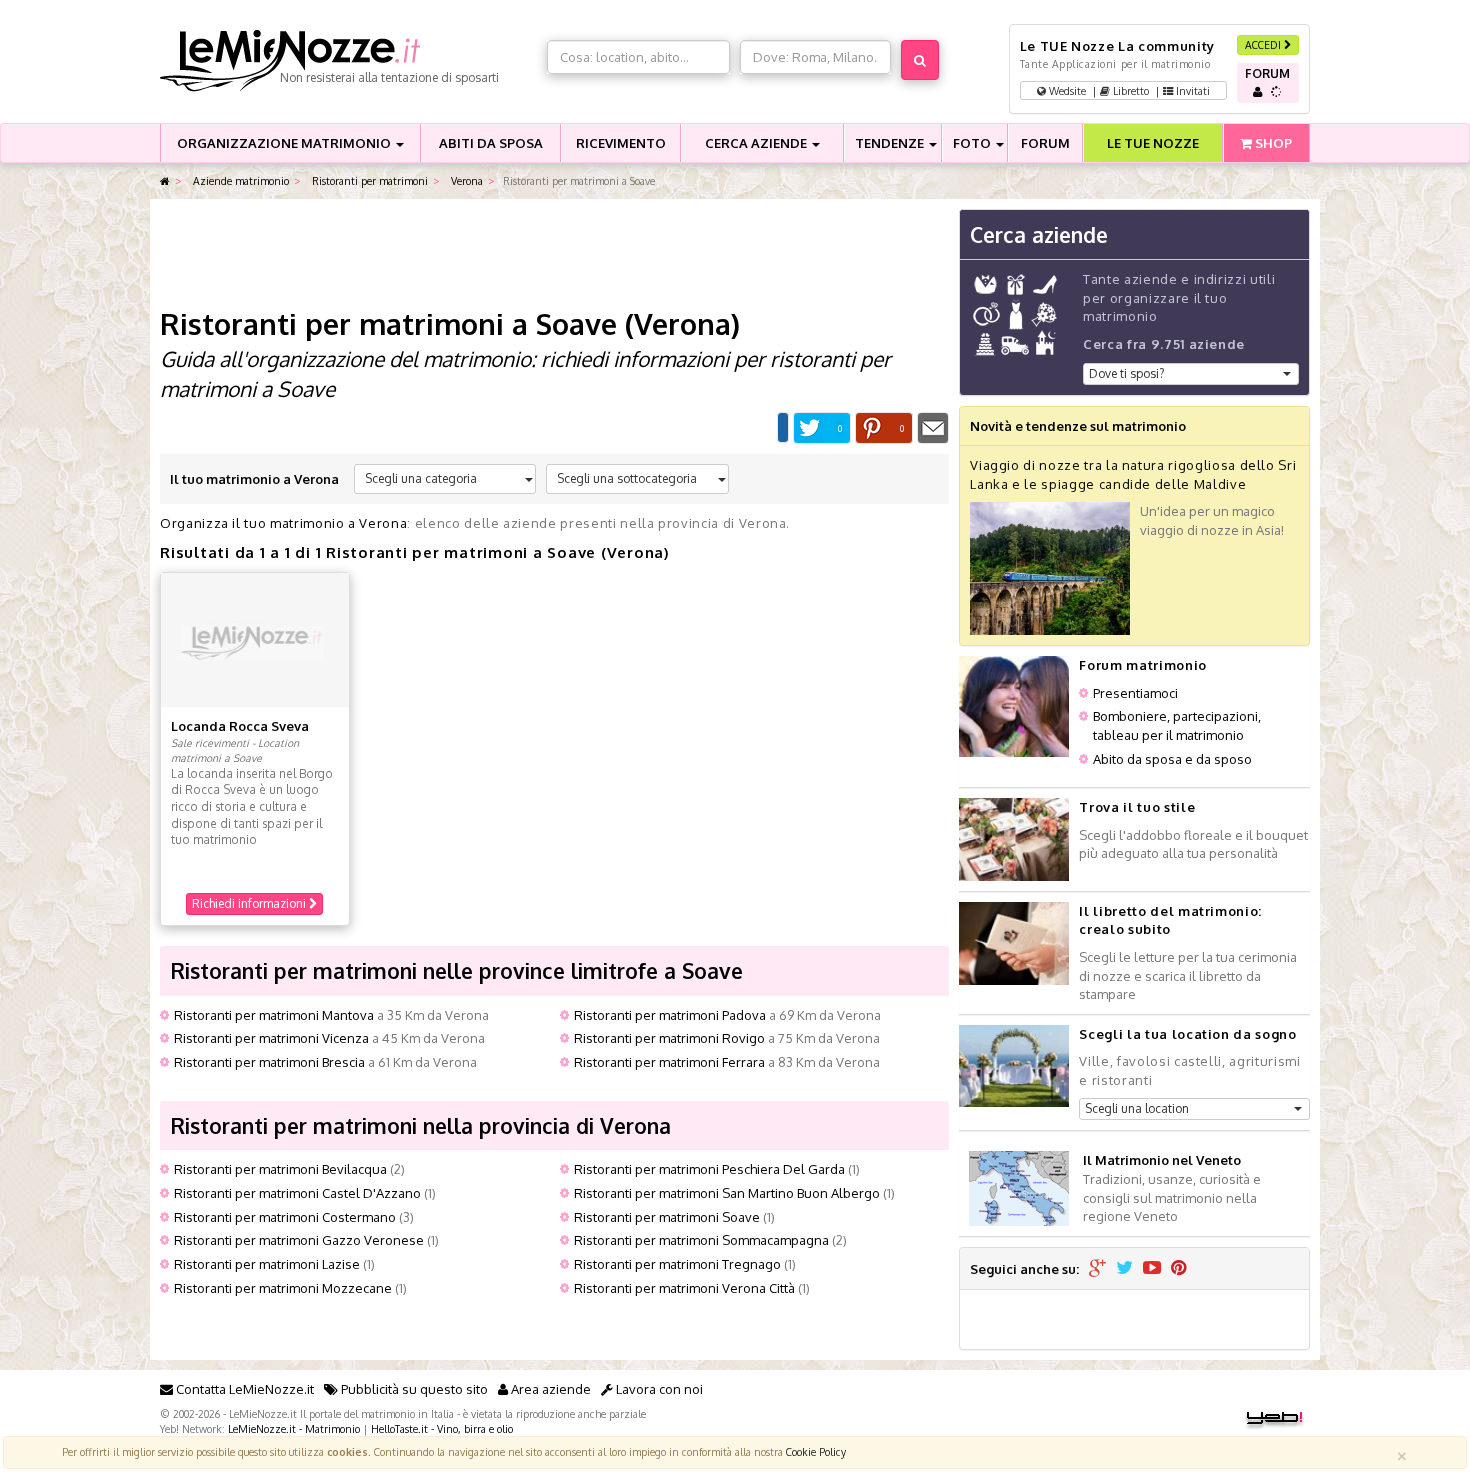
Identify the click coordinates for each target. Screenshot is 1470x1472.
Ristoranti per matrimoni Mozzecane (283, 1288)
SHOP (1272, 143)
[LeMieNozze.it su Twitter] (1124, 1269)
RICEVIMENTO (621, 143)
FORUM (1045, 143)
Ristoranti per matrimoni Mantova (274, 1015)
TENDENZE (891, 143)
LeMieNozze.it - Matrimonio (294, 1428)
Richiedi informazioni (250, 903)
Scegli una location (1137, 1108)
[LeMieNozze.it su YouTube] (1152, 1269)
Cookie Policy (816, 1451)
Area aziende (549, 1389)
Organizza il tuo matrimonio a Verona (283, 523)
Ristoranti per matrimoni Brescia (269, 1062)
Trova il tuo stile (1137, 807)
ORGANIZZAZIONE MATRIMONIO (285, 143)
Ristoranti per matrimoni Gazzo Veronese (299, 1240)
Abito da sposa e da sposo (1172, 759)
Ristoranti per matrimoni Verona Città (684, 1288)
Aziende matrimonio (239, 180)
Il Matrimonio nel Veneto (1162, 1160)
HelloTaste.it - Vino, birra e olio (442, 1428)
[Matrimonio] (348, 61)
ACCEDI (1264, 44)
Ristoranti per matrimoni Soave (667, 1217)
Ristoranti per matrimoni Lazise (267, 1264)
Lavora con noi (658, 1389)
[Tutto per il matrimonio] (165, 181)
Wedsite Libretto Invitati (1128, 90)
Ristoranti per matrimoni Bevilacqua (280, 1169)
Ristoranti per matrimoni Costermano (285, 1217)
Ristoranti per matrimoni (368, 180)
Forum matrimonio (1142, 665)
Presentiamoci (1135, 693)
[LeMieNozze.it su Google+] (1097, 1269)
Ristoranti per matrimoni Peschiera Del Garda (709, 1169)
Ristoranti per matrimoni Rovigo (669, 1038)
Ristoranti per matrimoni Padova (670, 1015)
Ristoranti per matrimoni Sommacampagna (701, 1240)
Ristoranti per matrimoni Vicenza (271, 1038)
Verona (465, 180)
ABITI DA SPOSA (491, 143)
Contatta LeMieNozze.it (243, 1389)
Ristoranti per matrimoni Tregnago (677, 1264)
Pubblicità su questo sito (413, 1389)
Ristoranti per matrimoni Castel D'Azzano (297, 1193)
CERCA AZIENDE (757, 143)
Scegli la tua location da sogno (1187, 1034)
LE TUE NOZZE (1153, 143)
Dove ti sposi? (1126, 373)
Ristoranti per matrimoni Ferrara (669, 1062)
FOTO (973, 143)
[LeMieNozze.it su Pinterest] (1179, 1269)
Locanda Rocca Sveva (240, 726)
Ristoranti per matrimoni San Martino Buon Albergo (727, 1193)
